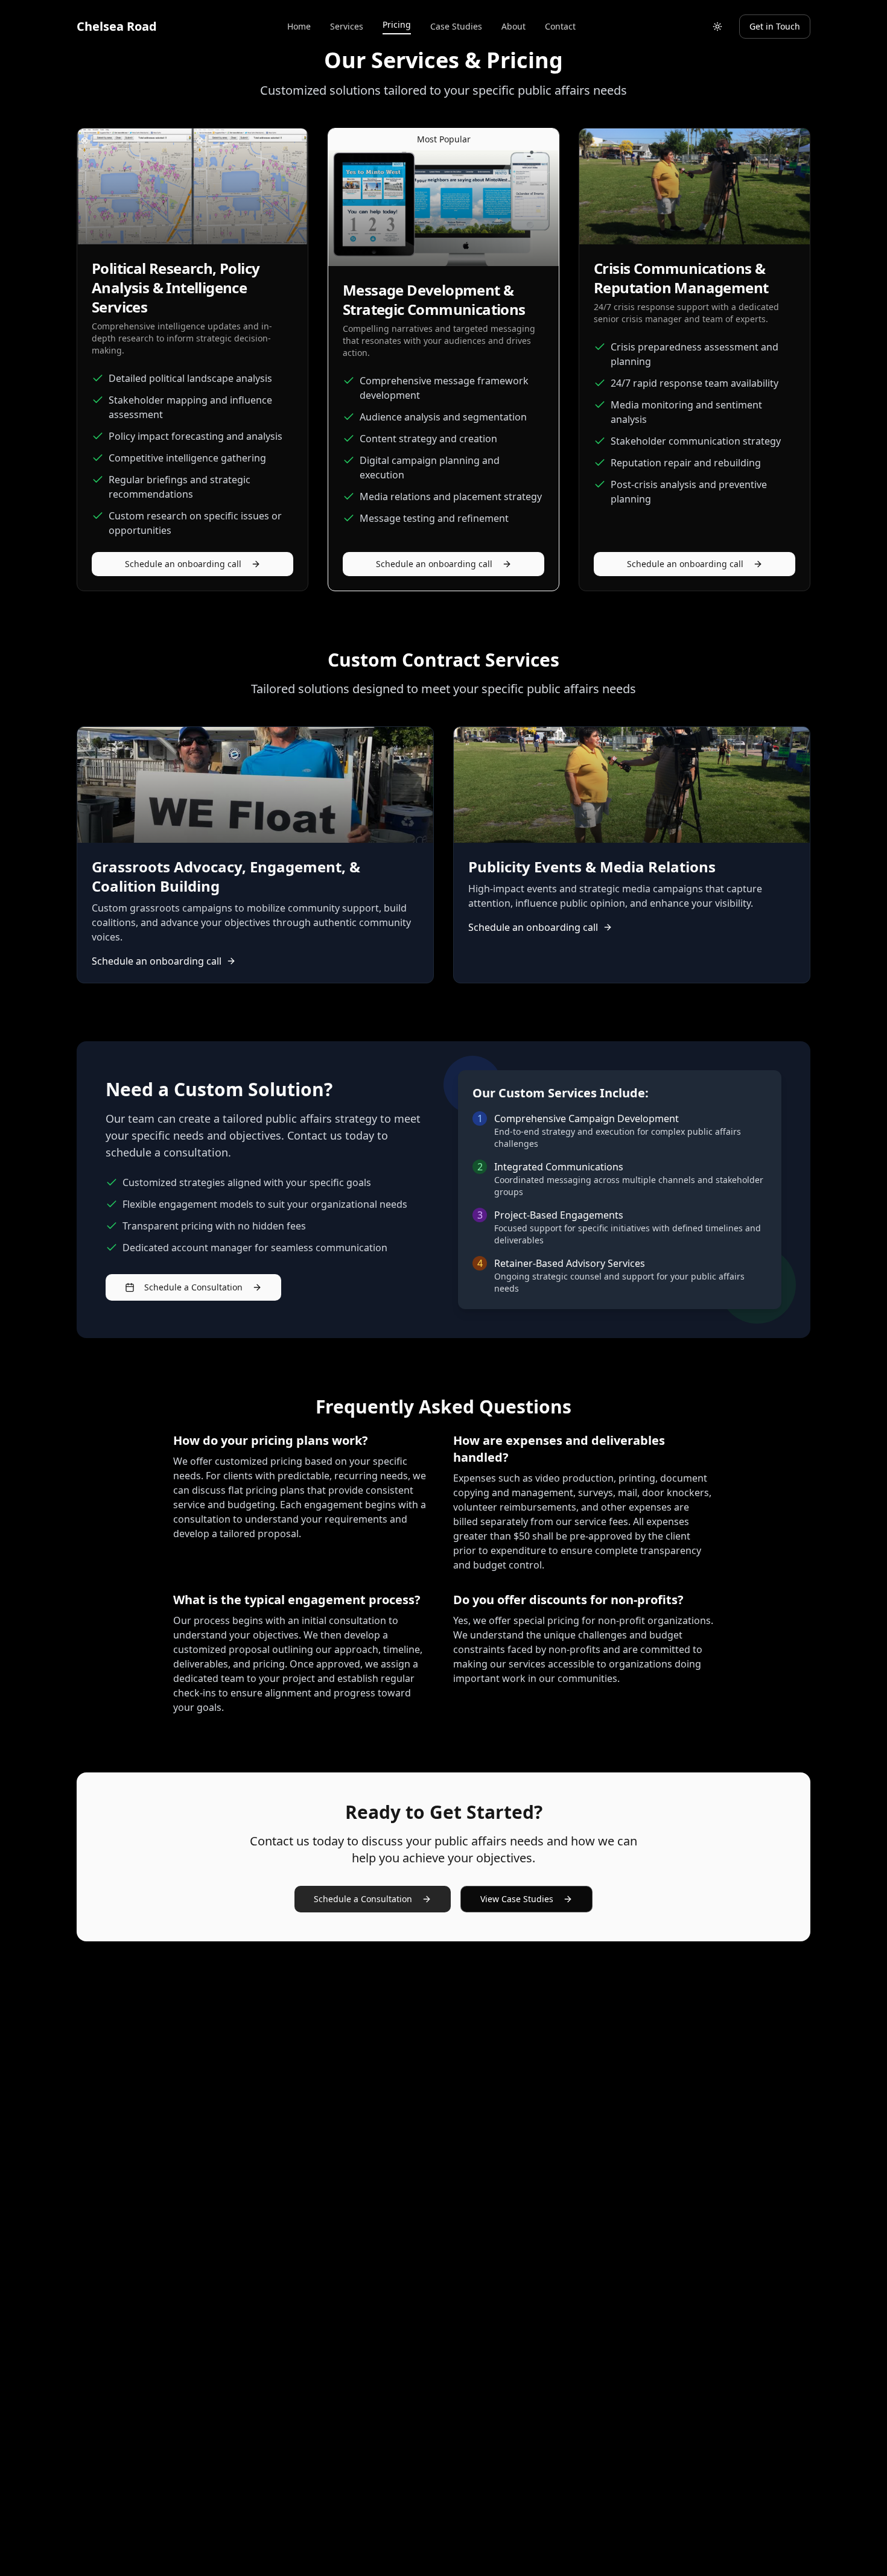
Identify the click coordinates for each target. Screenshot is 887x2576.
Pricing (397, 24)
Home (299, 26)
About (513, 26)
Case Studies (456, 26)
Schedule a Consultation (193, 1287)
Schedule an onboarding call (183, 564)
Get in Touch (775, 26)
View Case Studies (517, 1899)
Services (347, 26)
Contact (560, 26)
